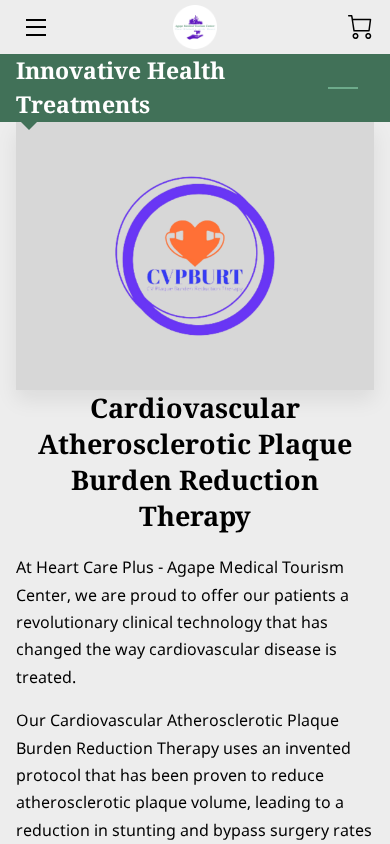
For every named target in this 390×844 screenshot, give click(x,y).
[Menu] (34, 27)
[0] (360, 27)
